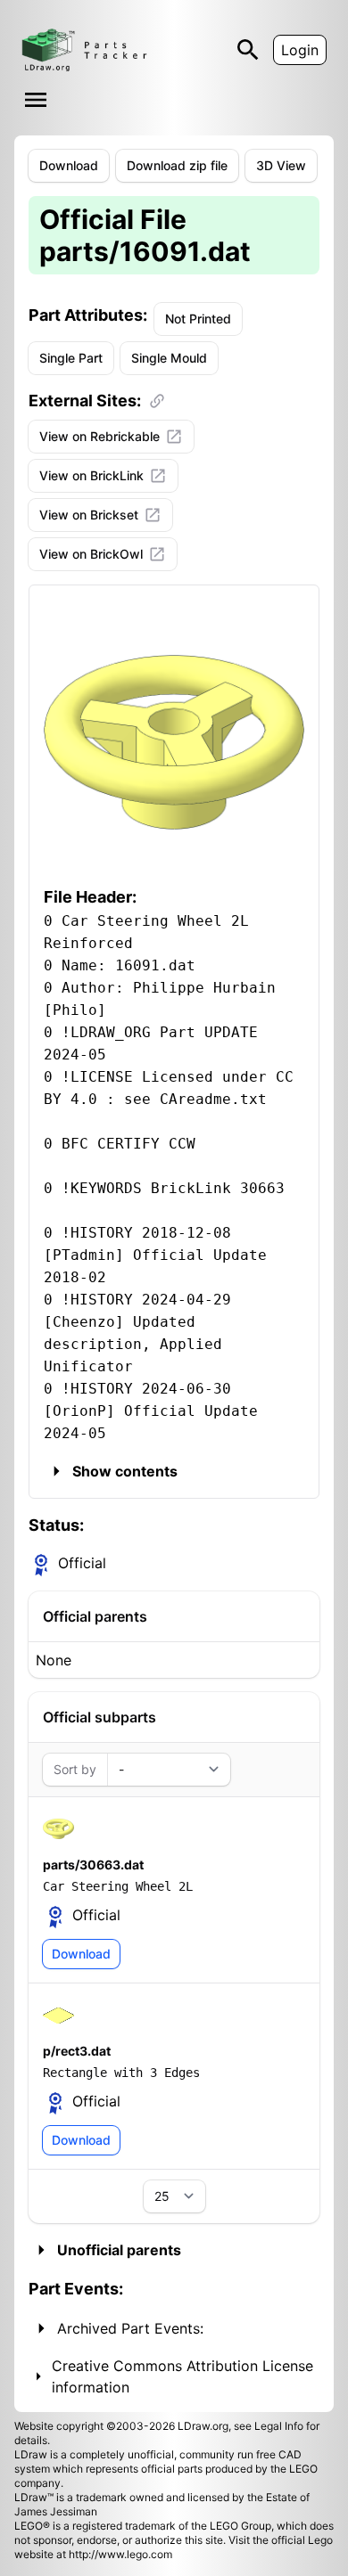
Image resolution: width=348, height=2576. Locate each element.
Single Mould (169, 358)
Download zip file (177, 165)
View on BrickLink (91, 475)
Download (69, 165)
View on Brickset (89, 515)
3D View (281, 165)
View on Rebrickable (99, 436)
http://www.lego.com (120, 2554)
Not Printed (198, 319)
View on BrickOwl (91, 554)
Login (300, 50)
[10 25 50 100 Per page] (174, 2196)
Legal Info (279, 2426)
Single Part (71, 358)
